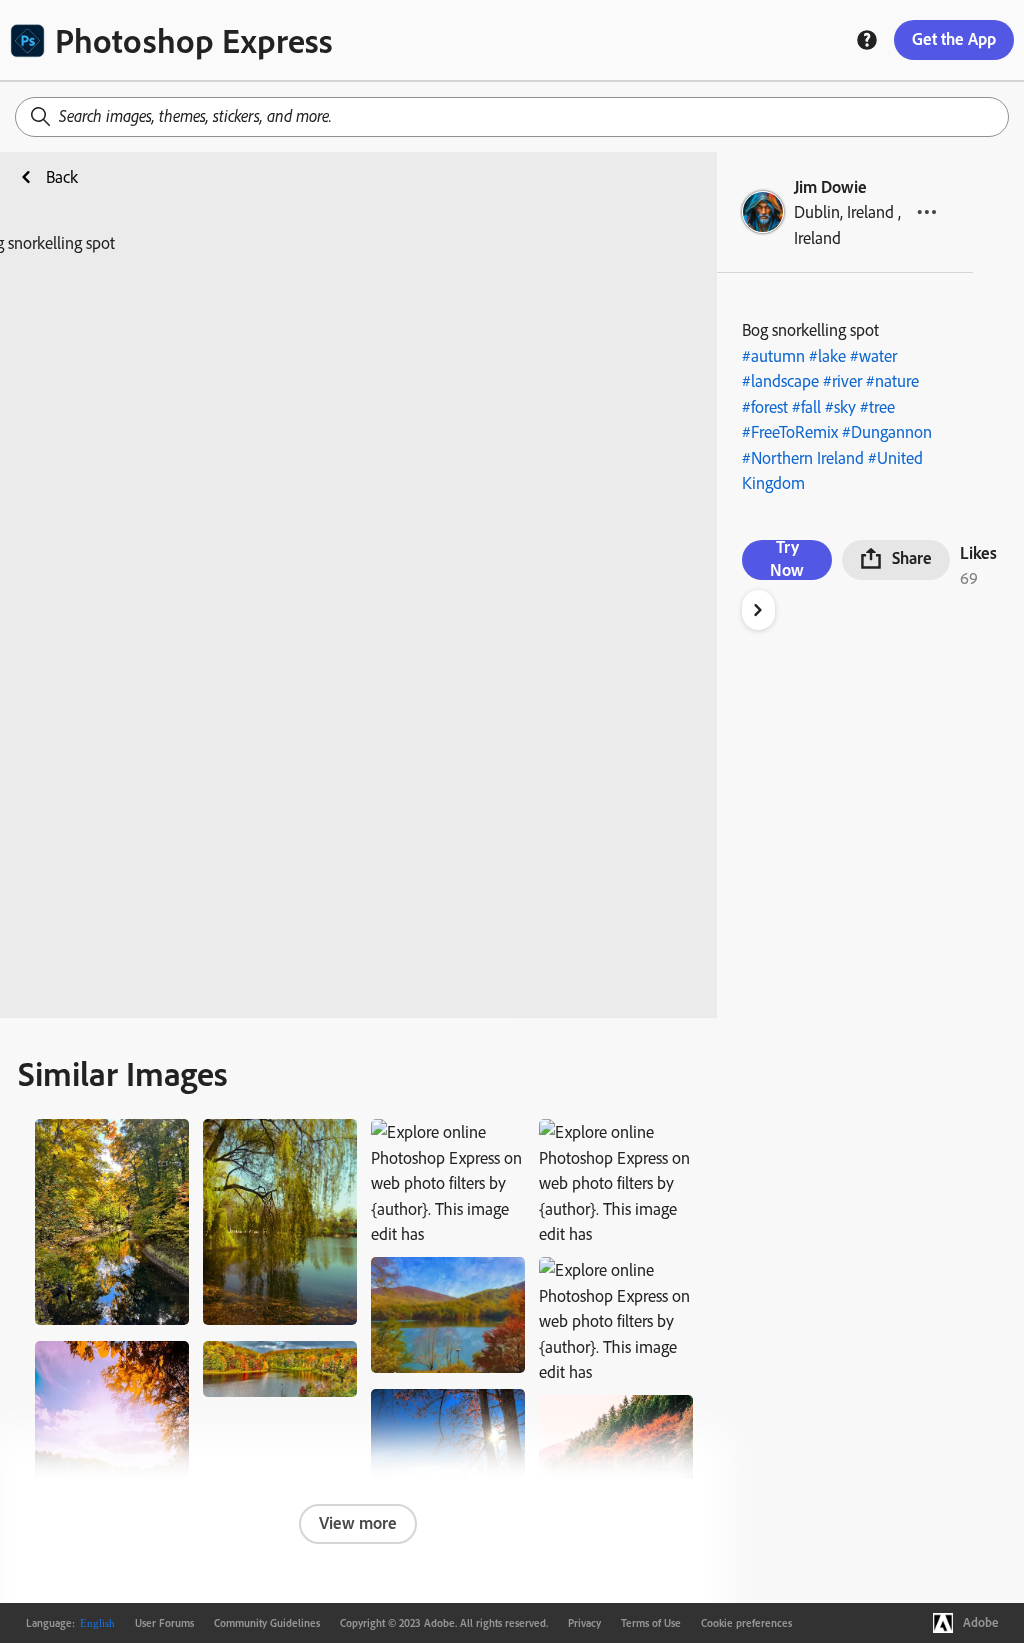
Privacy (584, 1623)
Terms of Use (651, 1623)
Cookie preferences (746, 1623)
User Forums (164, 1623)
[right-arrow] (758, 610)
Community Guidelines (267, 1623)
